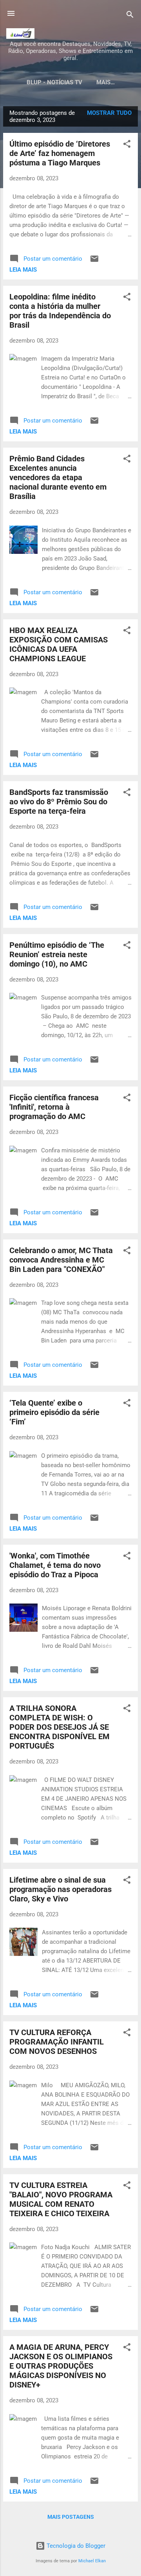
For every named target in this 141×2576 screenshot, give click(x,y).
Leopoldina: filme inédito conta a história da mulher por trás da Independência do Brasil (60, 311)
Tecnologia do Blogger (75, 2546)
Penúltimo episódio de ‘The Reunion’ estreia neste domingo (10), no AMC (57, 954)
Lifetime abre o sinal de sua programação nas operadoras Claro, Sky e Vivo (61, 1889)
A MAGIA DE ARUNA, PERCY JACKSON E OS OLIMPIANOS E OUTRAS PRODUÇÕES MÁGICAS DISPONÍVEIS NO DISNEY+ (61, 2366)
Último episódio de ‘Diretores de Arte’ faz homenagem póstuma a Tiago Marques (60, 153)
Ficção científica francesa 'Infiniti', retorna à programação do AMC (54, 1107)
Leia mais (23, 270)
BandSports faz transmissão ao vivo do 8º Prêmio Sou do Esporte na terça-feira (59, 802)
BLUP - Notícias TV (54, 82)
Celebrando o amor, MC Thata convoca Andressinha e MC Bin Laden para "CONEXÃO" (61, 1260)
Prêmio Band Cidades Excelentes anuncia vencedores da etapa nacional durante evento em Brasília (58, 477)
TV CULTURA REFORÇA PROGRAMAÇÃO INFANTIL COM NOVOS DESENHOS (57, 2042)
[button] (127, 145)
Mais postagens (71, 2517)
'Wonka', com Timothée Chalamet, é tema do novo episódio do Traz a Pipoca (55, 1565)
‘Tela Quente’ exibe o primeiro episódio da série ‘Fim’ (54, 1412)
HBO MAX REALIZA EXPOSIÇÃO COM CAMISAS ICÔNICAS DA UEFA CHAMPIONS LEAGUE (59, 644)
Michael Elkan (92, 2561)
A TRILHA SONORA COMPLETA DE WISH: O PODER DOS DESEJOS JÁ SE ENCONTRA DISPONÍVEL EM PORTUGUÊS (60, 1727)
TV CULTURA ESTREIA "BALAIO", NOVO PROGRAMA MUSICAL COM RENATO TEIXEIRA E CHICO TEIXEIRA (61, 2199)
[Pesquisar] (130, 16)
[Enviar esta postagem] (94, 261)
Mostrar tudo (109, 113)
